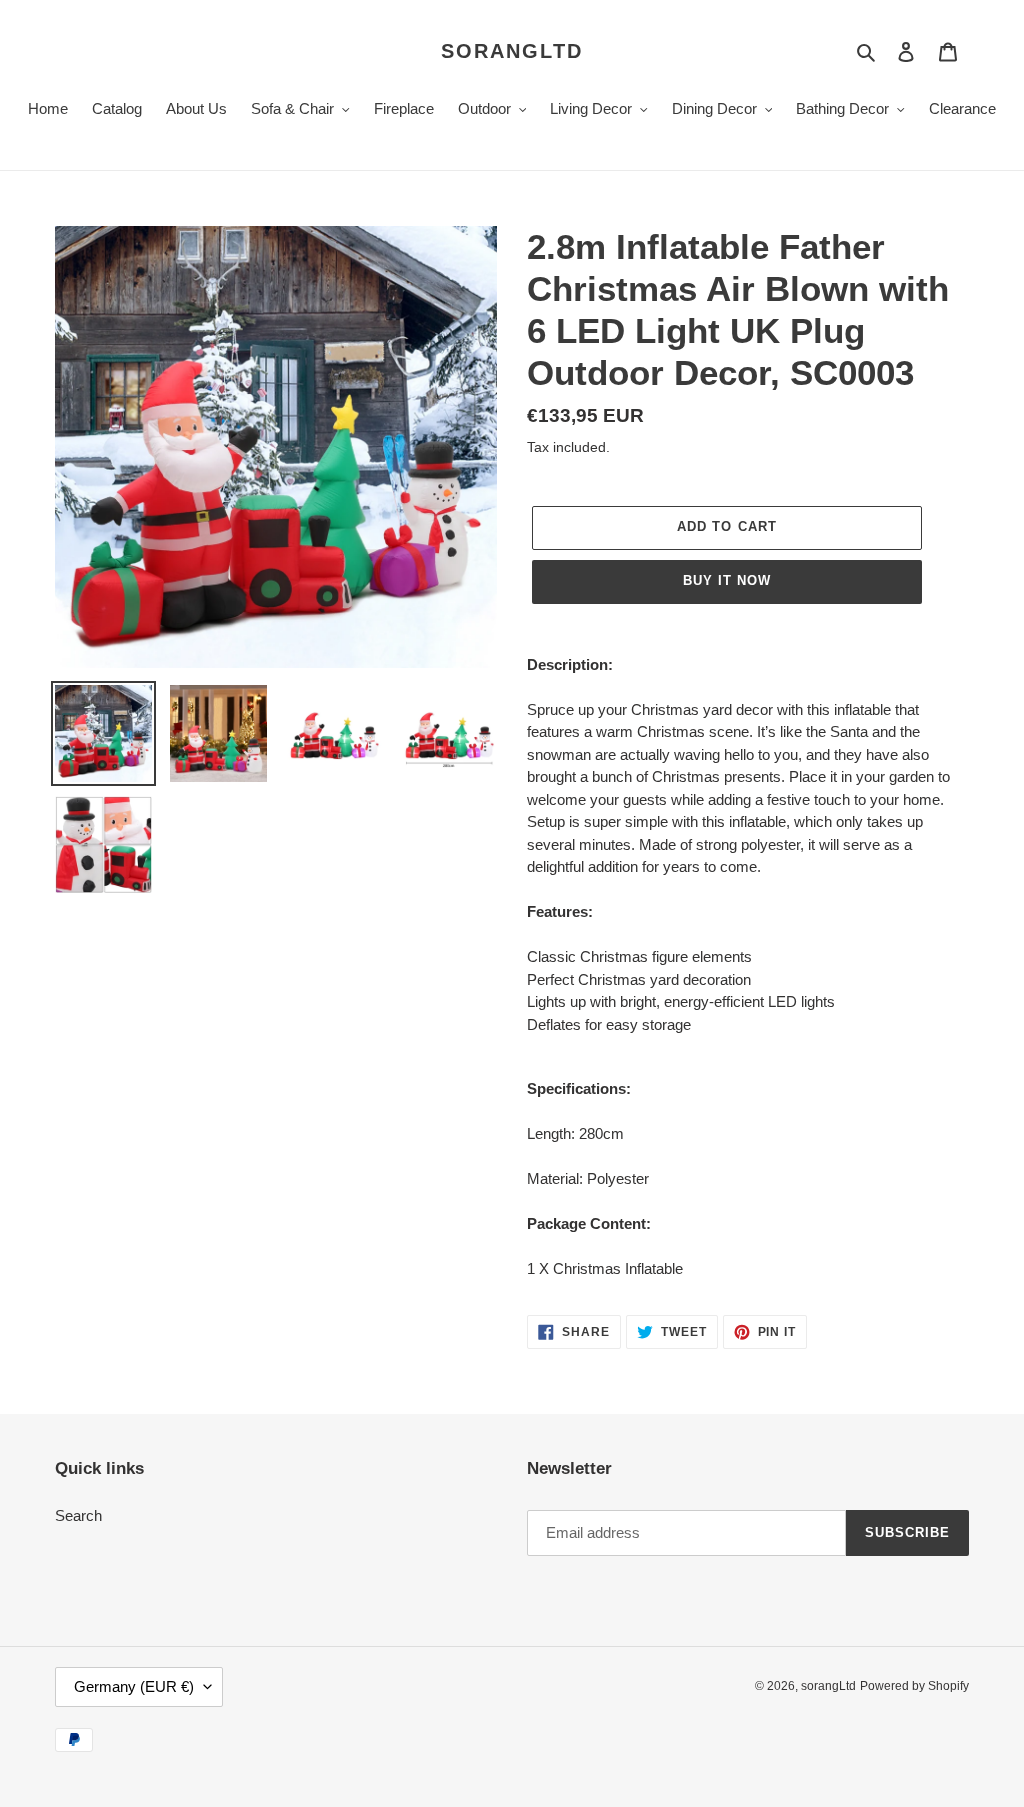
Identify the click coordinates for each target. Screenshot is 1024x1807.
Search (78, 1515)
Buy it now (727, 580)
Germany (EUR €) (134, 1686)
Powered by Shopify (914, 1686)
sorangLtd (512, 51)
